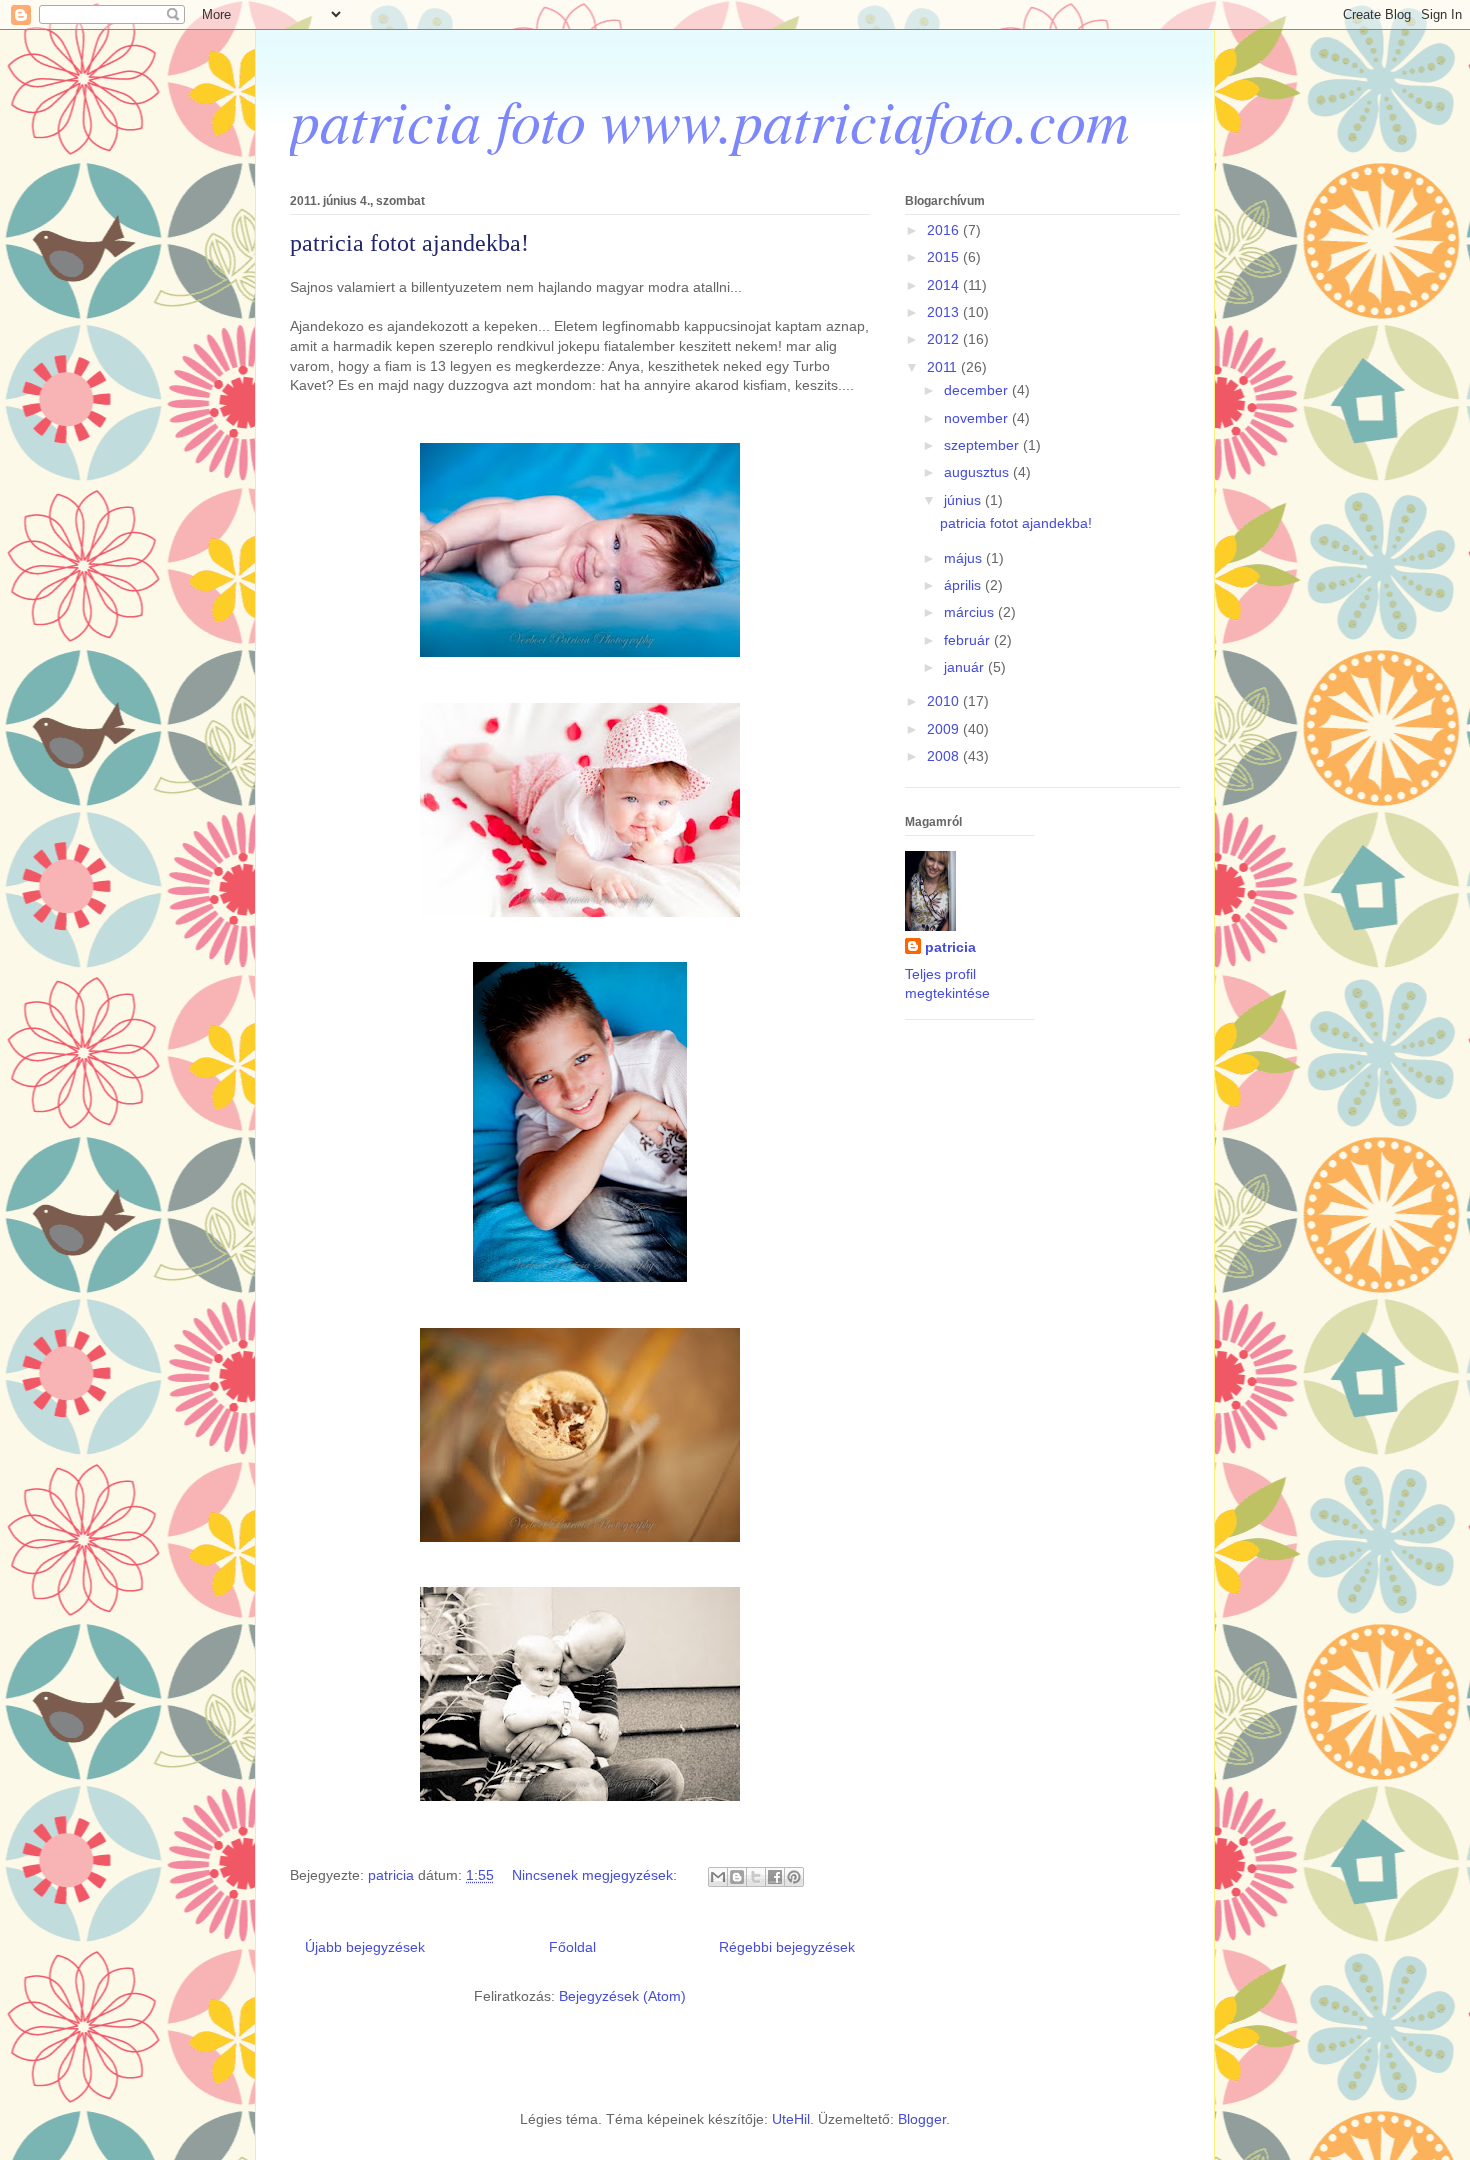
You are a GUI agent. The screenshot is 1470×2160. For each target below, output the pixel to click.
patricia (950, 947)
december (978, 390)
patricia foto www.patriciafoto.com (709, 119)
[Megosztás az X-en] (756, 1877)
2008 (945, 756)
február (969, 640)
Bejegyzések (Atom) (622, 1996)
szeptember (983, 445)
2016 (945, 230)
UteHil (791, 2119)
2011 (944, 367)
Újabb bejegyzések (365, 1947)
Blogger (922, 2119)
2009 (945, 729)
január (966, 667)
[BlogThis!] (737, 1877)
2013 (945, 312)
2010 (945, 701)
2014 (945, 285)
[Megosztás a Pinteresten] (794, 1877)
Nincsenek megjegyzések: (596, 1875)
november (978, 418)
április (964, 585)
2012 (945, 339)
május (965, 558)
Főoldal (572, 1947)
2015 (945, 257)
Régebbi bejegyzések (787, 1947)
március (971, 612)
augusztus (978, 472)
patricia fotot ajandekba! (409, 243)
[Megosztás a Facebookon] (775, 1877)
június (964, 500)
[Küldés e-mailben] (718, 1877)
